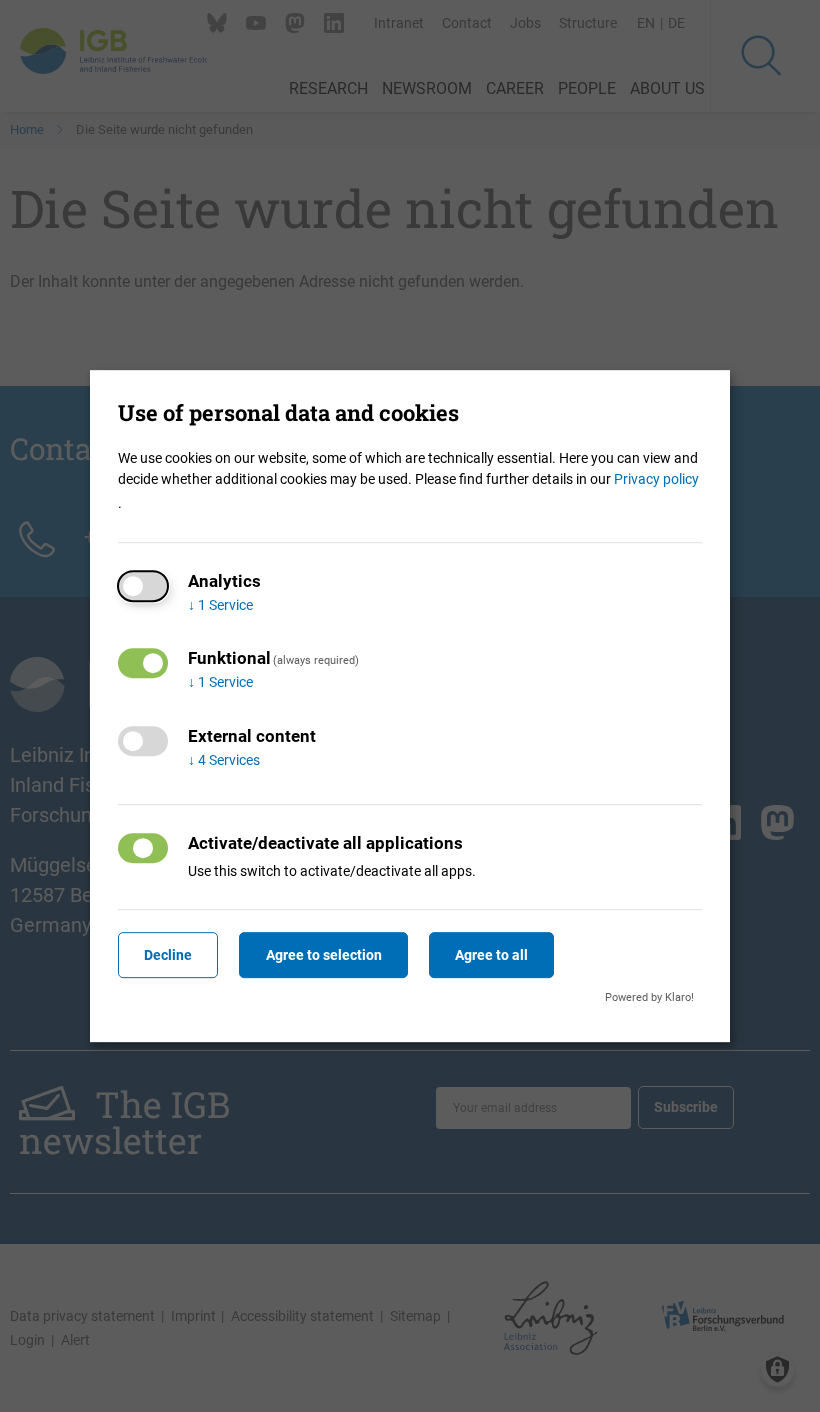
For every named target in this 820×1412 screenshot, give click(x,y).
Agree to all (491, 955)
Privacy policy (656, 479)
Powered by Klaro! (649, 997)
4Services (224, 760)
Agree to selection (324, 955)
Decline (168, 955)
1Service (220, 605)
